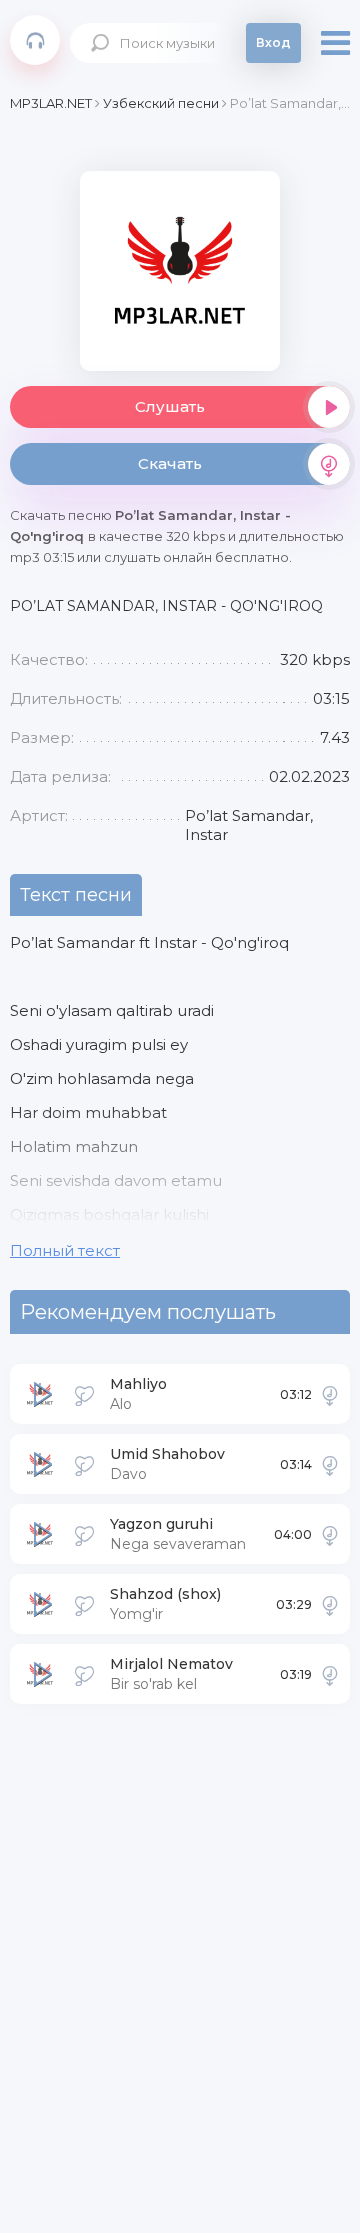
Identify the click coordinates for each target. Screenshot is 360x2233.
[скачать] (330, 1394)
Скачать (170, 463)
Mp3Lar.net (35, 40)
